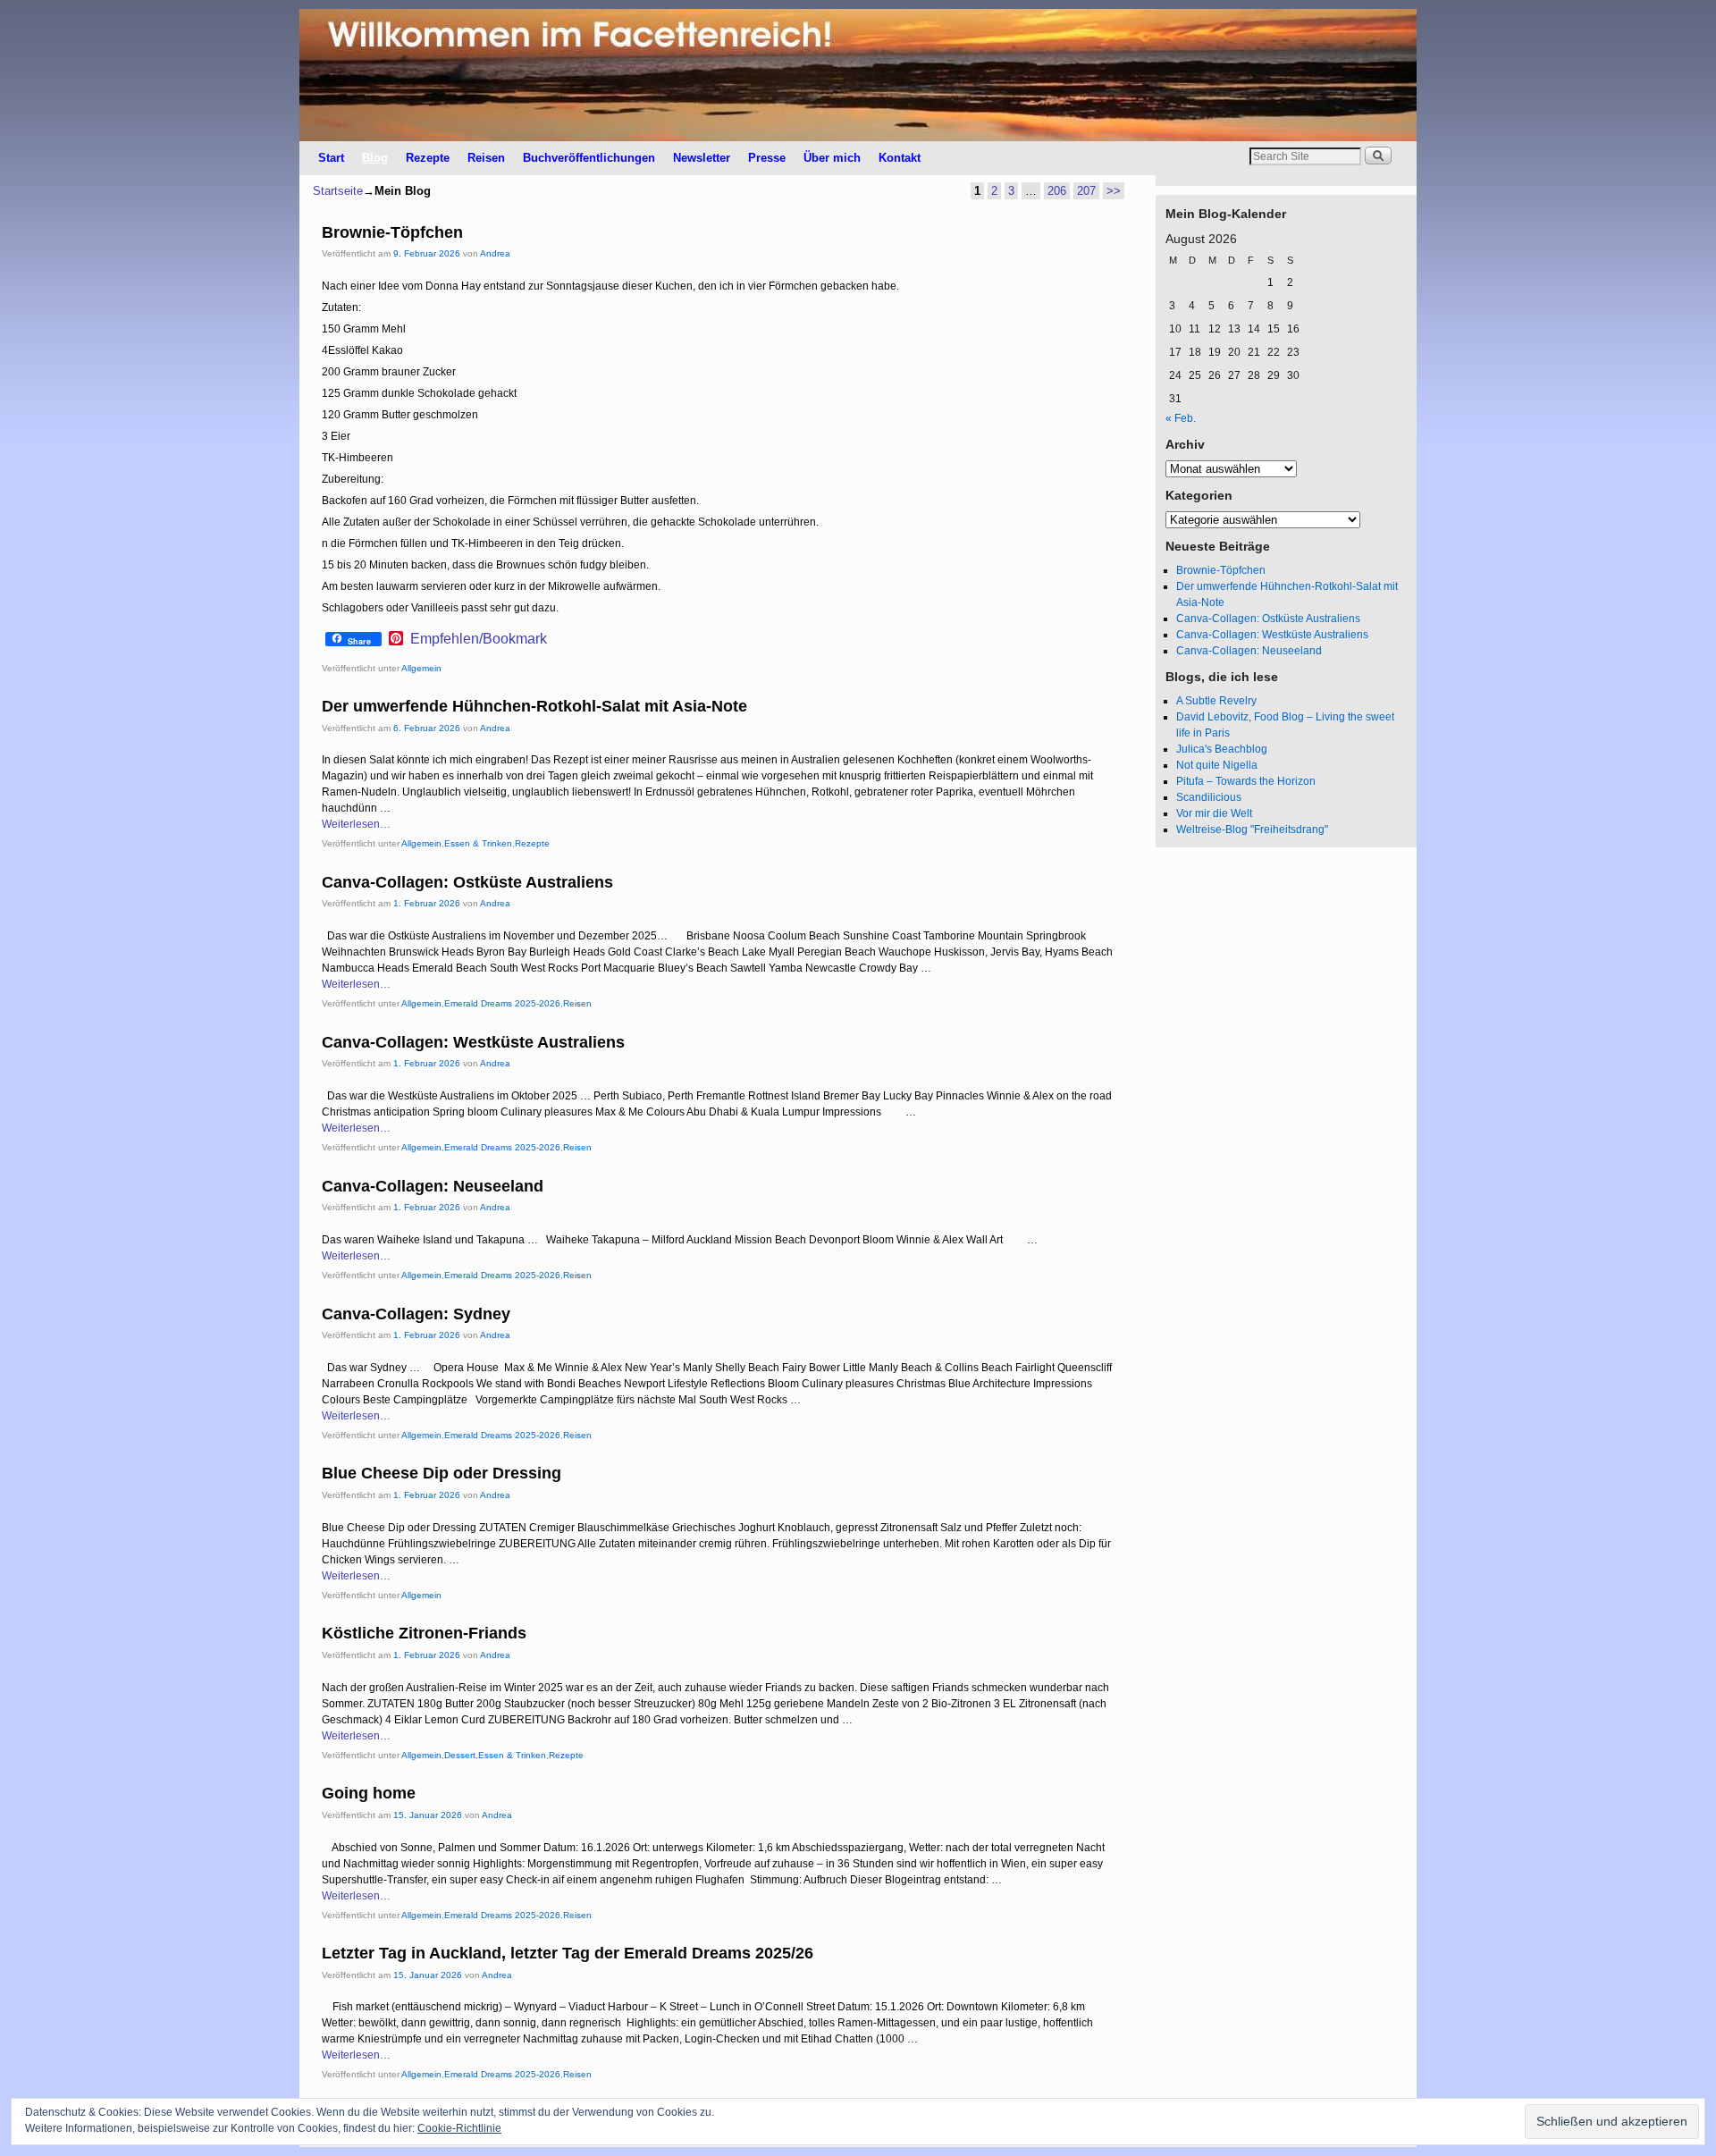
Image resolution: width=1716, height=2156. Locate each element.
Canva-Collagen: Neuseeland (433, 1186)
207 (1086, 191)
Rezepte (428, 158)
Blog (375, 158)
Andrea (495, 253)
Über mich (832, 158)
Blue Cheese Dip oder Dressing (442, 1473)
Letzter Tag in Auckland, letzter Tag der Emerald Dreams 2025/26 (568, 1953)
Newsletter (702, 158)
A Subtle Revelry (1216, 701)
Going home (369, 1793)
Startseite (338, 191)
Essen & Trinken (478, 843)
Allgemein (421, 668)
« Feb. (1181, 418)
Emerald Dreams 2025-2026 (502, 1003)
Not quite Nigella (1217, 765)
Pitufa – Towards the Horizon (1246, 781)
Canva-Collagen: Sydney (416, 1314)
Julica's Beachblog (1222, 749)
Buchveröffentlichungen (589, 158)
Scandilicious (1209, 797)
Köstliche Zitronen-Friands (424, 1633)
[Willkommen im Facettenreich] (858, 75)
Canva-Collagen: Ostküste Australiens (467, 882)
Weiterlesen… (356, 824)
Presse (767, 158)
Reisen (486, 158)
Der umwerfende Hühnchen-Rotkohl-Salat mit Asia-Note (534, 706)
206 (1057, 191)
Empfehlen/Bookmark (479, 639)
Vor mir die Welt (1214, 813)
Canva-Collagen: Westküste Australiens (473, 1042)
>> (1114, 191)
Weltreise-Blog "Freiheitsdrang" (1252, 830)
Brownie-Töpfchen (392, 232)
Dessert (460, 1755)
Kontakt (900, 158)
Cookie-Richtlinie (459, 2128)
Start (331, 158)
